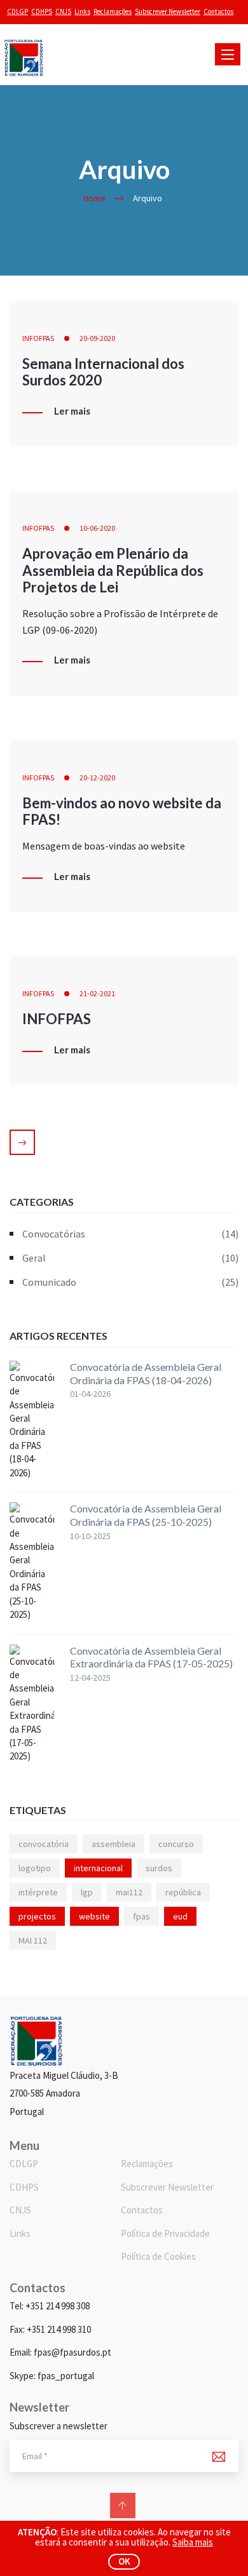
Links (82, 11)
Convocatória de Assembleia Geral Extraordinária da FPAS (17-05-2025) (151, 1657)
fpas (141, 1916)
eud (180, 1916)
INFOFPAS (38, 338)
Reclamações (113, 11)
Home (94, 198)
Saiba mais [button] (193, 2542)
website (94, 1916)
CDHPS (42, 11)
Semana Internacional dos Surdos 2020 (103, 372)
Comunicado (130, 1282)
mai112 (129, 1892)
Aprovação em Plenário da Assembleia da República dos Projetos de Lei (113, 570)
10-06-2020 (97, 528)
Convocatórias (130, 1234)
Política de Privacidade (165, 2233)
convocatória (44, 1844)
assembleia (114, 1844)
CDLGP (17, 11)
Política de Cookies (158, 2256)
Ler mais (72, 411)
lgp (87, 1892)
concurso (176, 1844)
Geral (130, 1258)
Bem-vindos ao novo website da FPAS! (122, 811)
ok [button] (124, 2561)
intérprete (38, 1892)
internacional (98, 1868)
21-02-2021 (97, 993)
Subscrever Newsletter (168, 11)
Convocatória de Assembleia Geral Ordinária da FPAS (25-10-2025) (146, 1515)
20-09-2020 (97, 338)
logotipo (35, 1868)
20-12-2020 (97, 777)
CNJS (63, 11)
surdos (159, 1868)
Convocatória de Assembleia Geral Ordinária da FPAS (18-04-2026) (146, 1373)
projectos (37, 1916)
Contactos (218, 11)
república (183, 1892)
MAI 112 (33, 1940)
